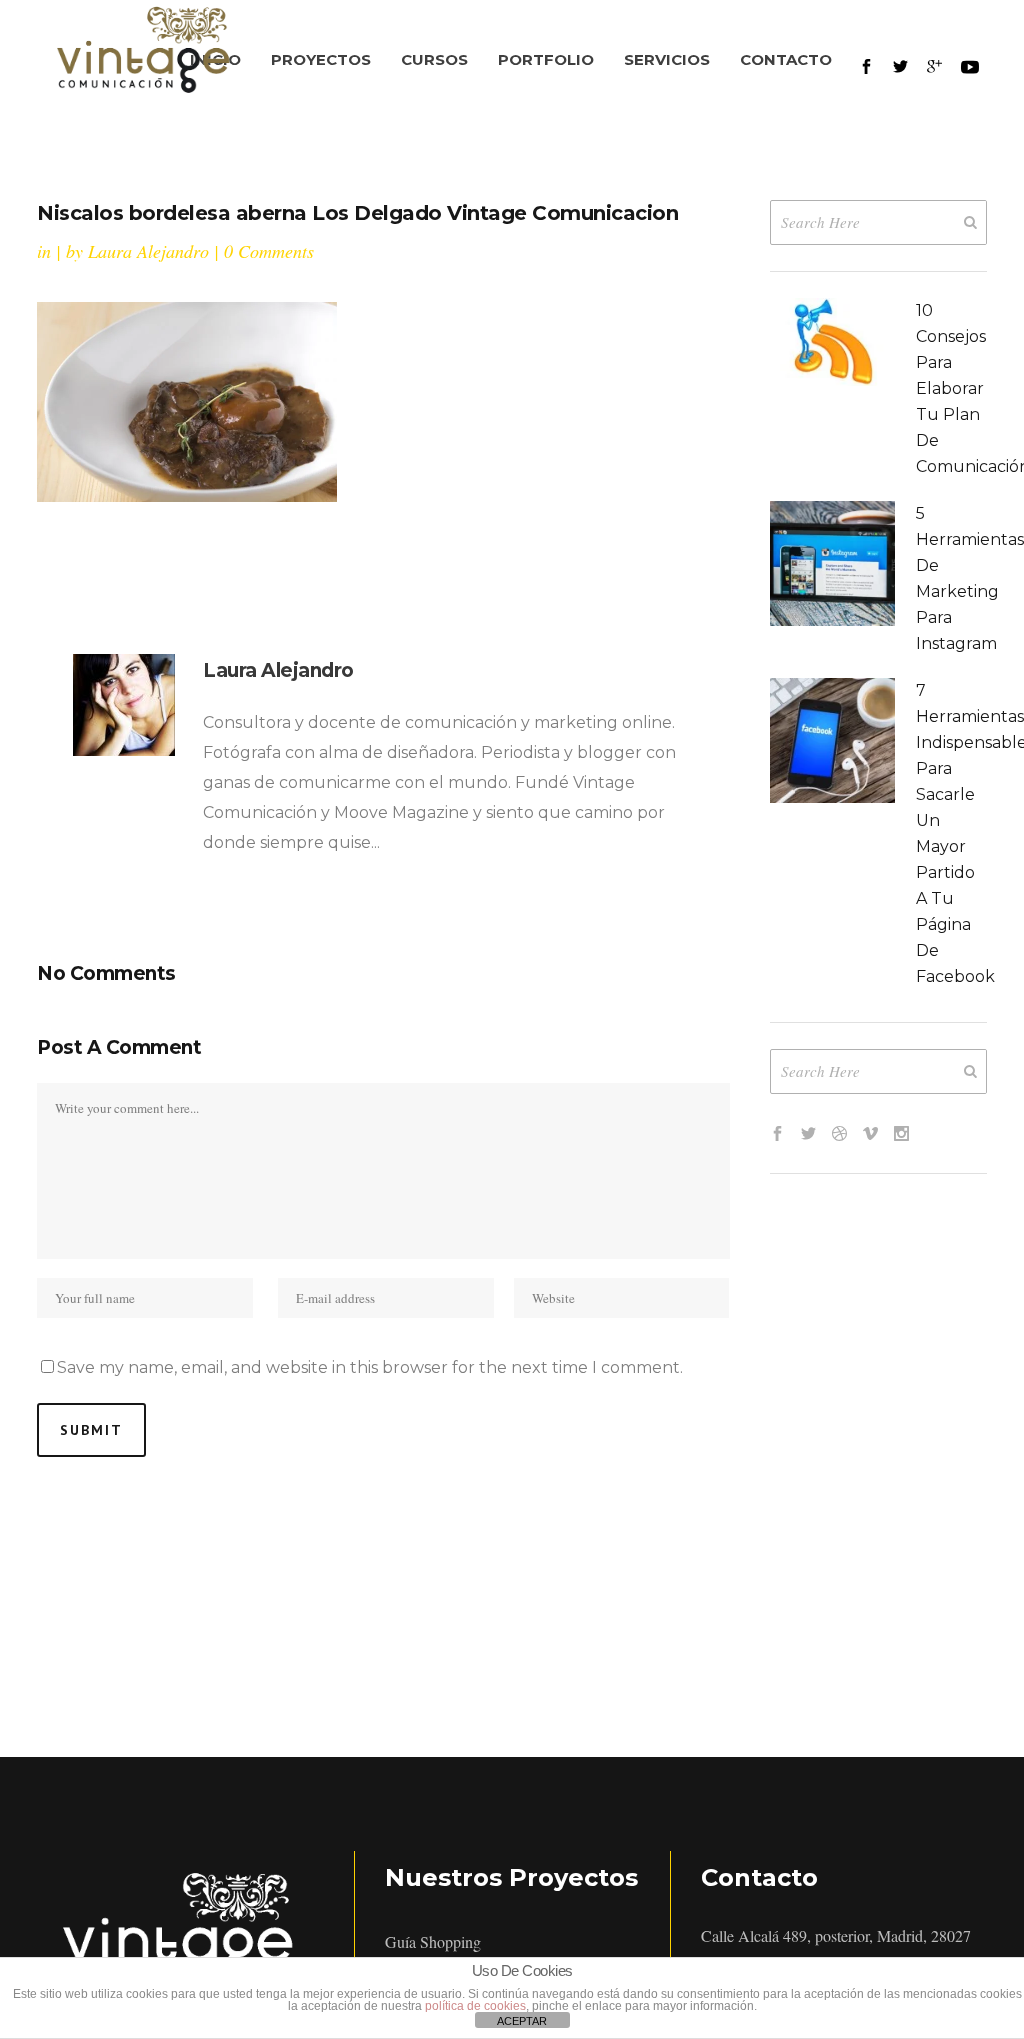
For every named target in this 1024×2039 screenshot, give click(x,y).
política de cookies (475, 2006)
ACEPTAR (522, 2021)
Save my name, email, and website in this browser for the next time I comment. (370, 1367)
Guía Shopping (433, 1941)
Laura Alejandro (148, 251)
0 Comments (269, 251)
